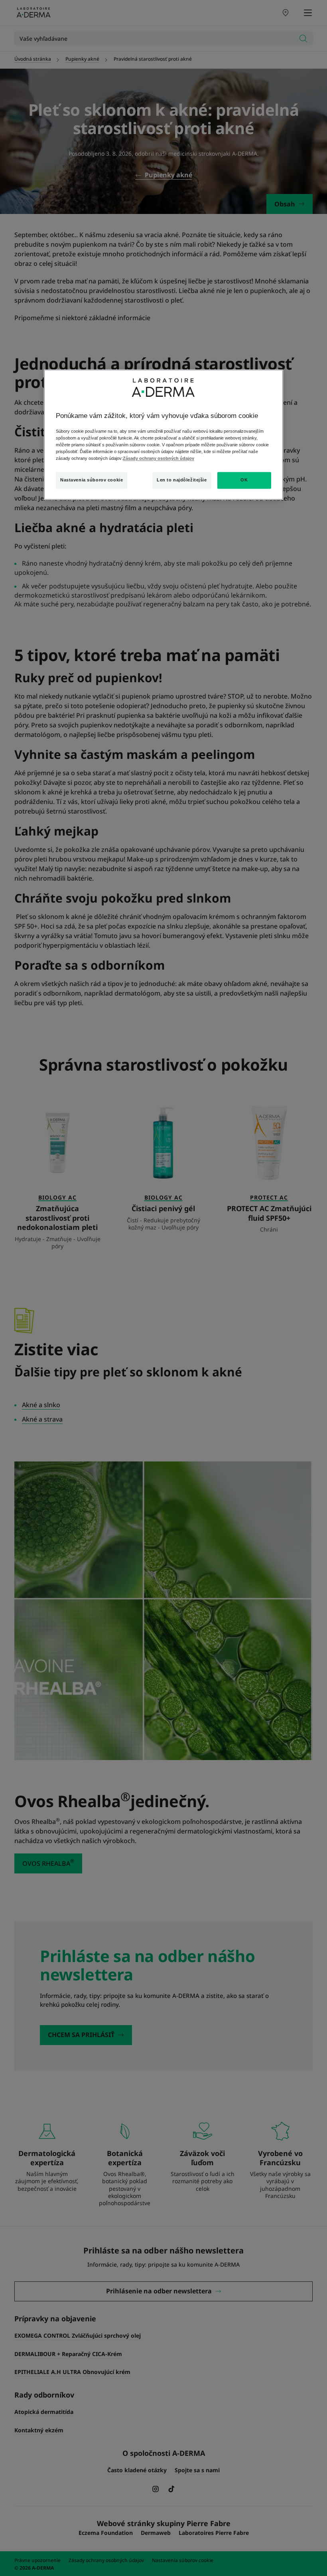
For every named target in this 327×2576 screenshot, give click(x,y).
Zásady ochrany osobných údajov (159, 458)
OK (244, 480)
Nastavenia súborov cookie (92, 480)
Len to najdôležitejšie (182, 480)
